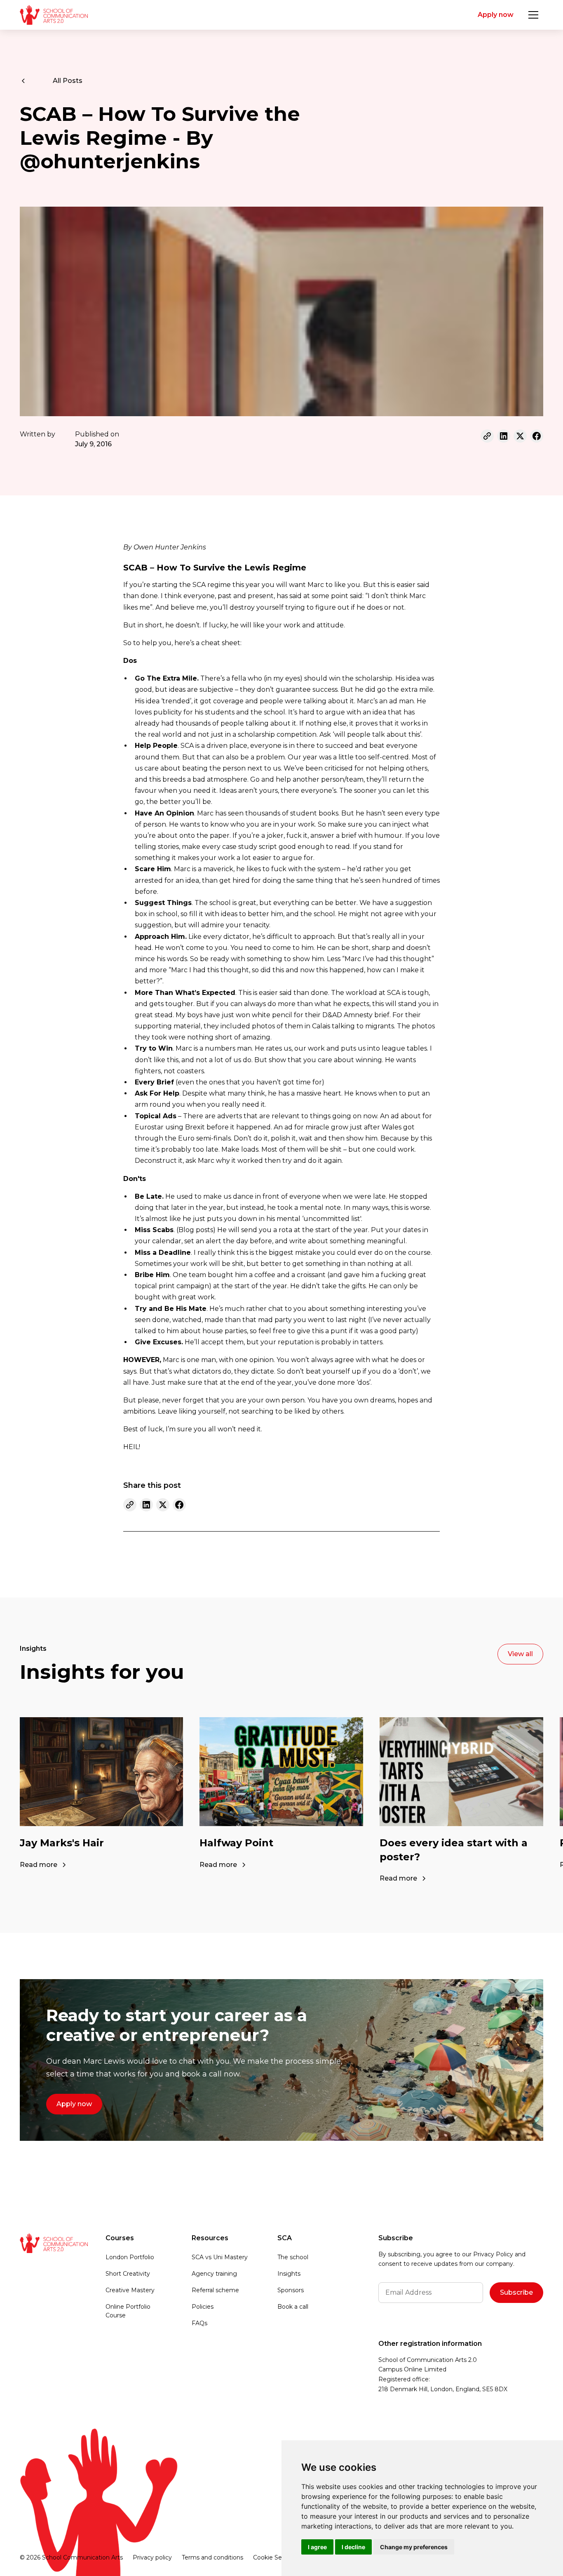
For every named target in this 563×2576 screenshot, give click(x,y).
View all (520, 1654)
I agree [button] (317, 2547)
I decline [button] (353, 2547)
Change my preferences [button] (414, 2547)
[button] (533, 15)
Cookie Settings (276, 2557)
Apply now (496, 15)
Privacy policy (152, 2557)
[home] (54, 15)
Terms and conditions (212, 2557)
